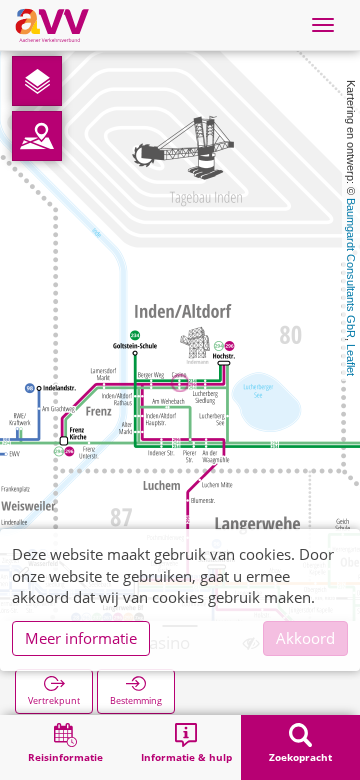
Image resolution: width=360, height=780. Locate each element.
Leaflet (351, 360)
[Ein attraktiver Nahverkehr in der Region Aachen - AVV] (52, 25)
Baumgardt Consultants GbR (351, 268)
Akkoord (305, 638)
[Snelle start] (37, 81)
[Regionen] (37, 136)
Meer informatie (81, 638)
